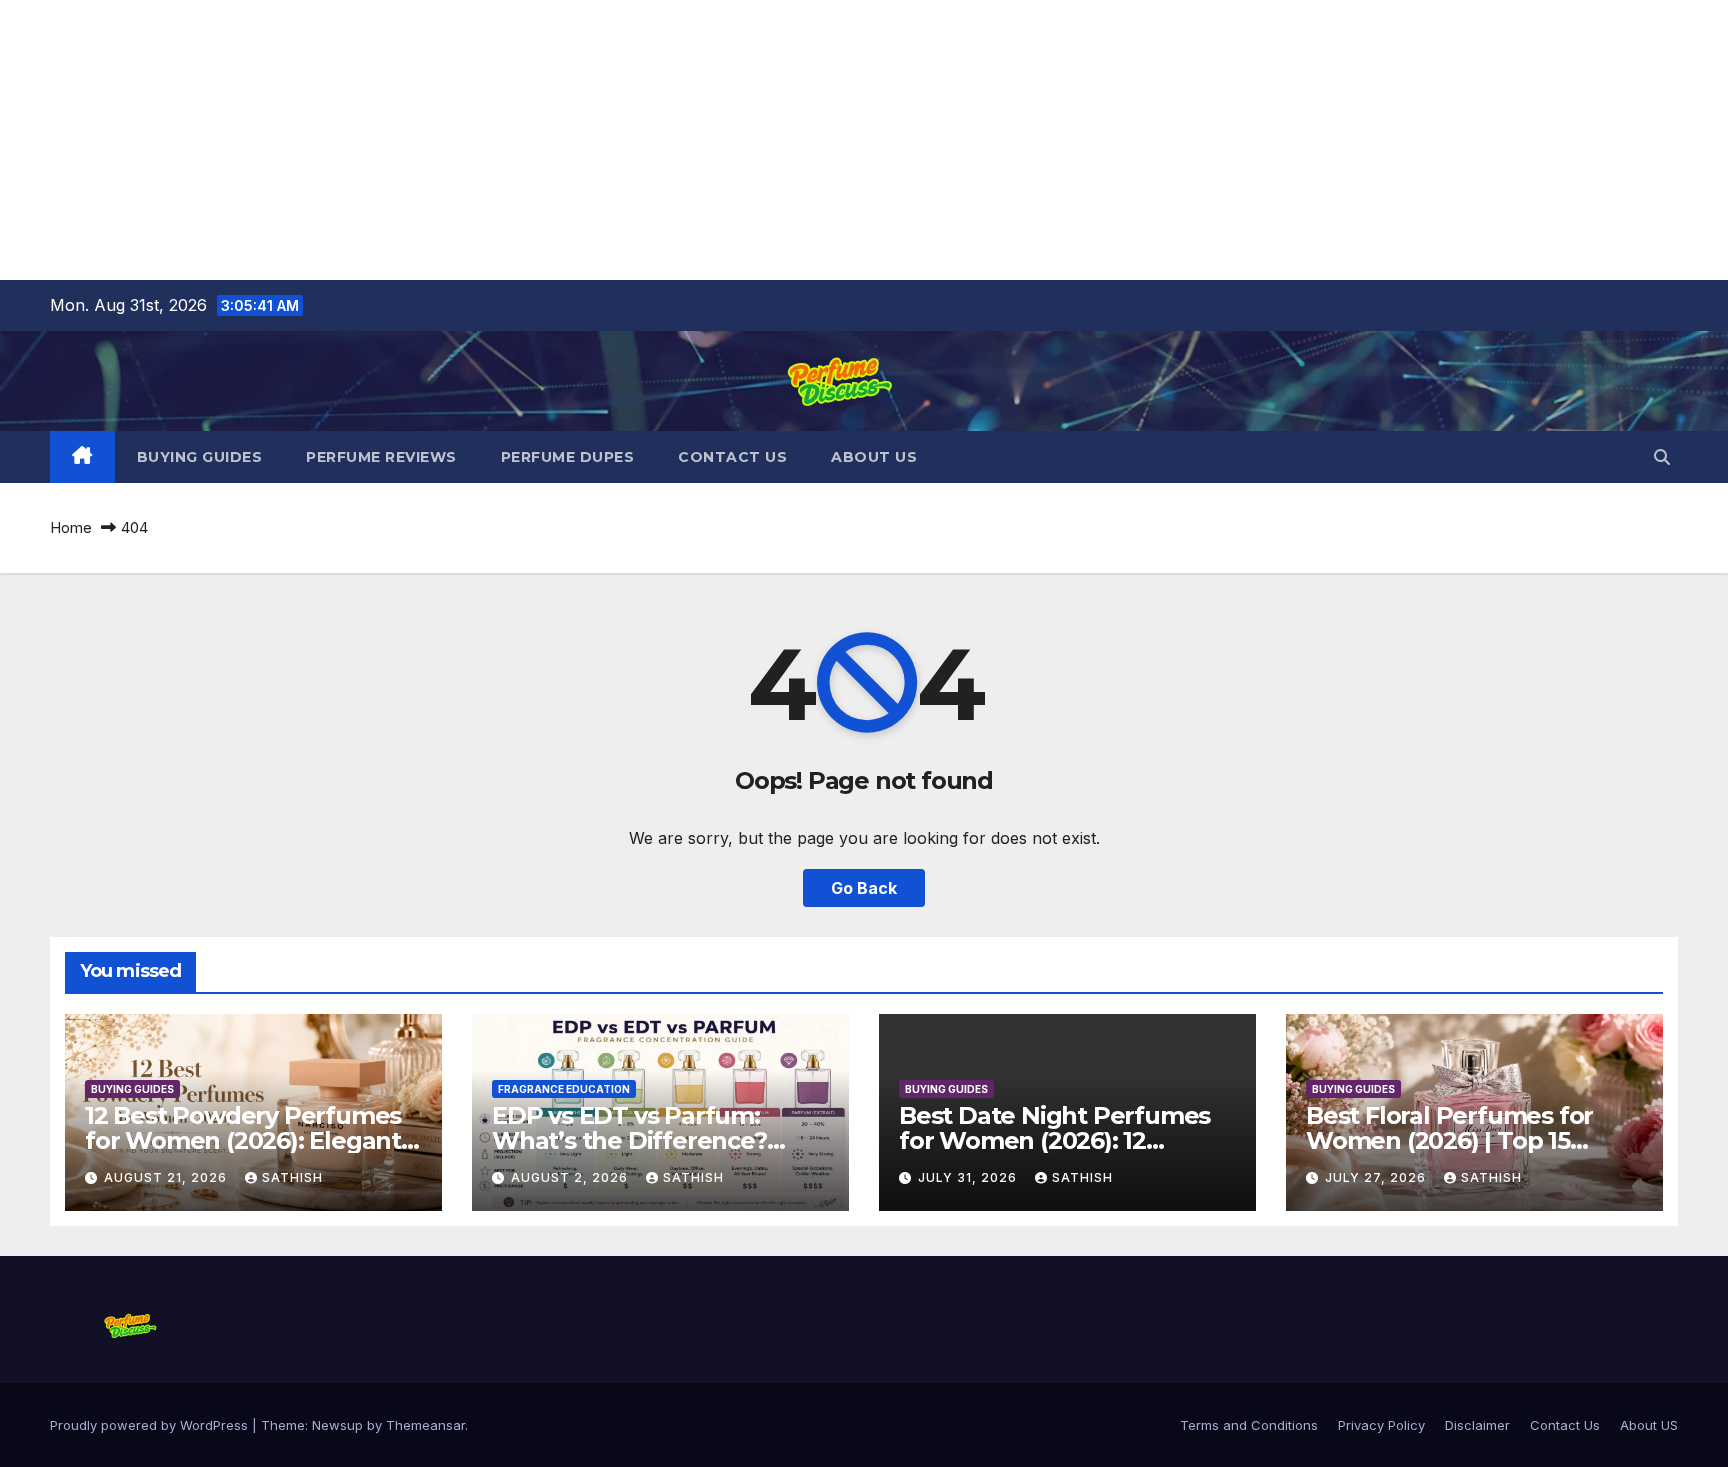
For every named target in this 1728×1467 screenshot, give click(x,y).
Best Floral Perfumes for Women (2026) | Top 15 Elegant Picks (1449, 1140)
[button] (1662, 457)
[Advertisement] (600, 140)
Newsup (337, 1425)
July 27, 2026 (1377, 1177)
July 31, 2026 (969, 1177)
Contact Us (732, 457)
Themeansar (425, 1425)
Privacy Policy (1381, 1425)
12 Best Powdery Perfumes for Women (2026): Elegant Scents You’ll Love (243, 1140)
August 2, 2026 (571, 1177)
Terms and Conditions (1249, 1425)
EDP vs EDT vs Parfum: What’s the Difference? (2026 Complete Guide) (629, 1140)
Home (71, 527)
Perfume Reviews (381, 457)
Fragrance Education (564, 1089)
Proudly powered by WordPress (151, 1425)
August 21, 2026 (167, 1177)
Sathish (292, 1177)
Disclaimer (1477, 1425)
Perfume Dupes (568, 457)
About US (874, 457)
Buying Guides (200, 457)
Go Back (864, 888)
